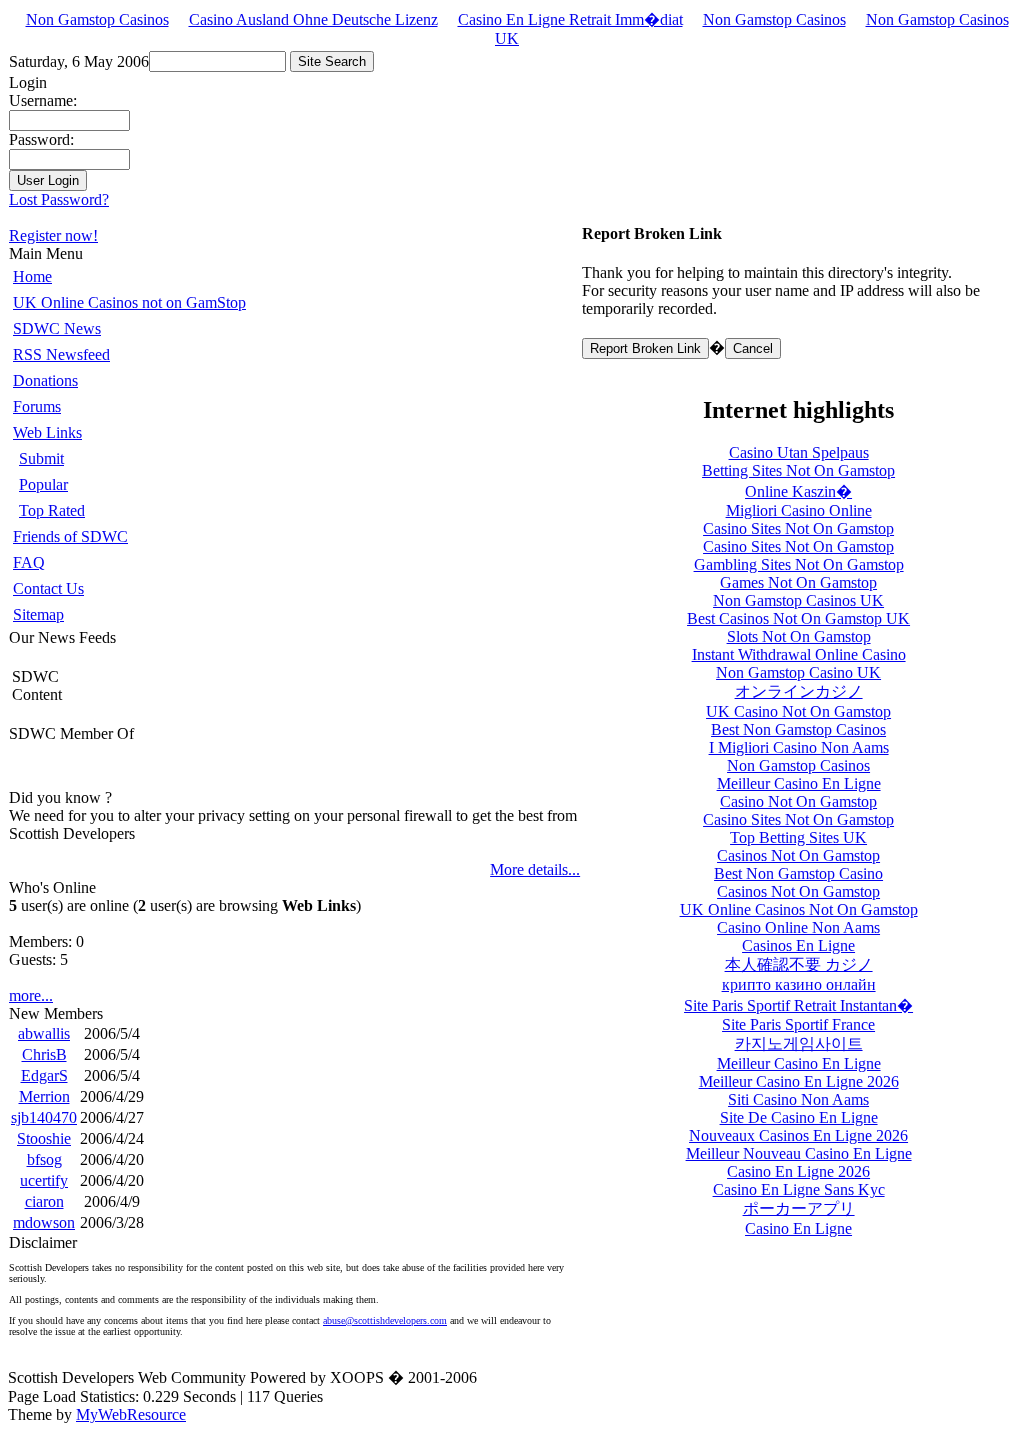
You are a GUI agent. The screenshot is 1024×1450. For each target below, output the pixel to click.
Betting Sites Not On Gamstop (798, 470)
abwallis (44, 1033)
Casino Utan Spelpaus (799, 452)
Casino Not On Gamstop (798, 801)
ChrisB (44, 1054)
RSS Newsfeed (61, 354)
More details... (535, 869)
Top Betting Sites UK (798, 837)
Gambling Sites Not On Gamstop (799, 564)
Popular (43, 484)
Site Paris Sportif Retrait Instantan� (798, 1005)
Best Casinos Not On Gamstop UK (798, 618)
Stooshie (44, 1138)
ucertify (44, 1180)
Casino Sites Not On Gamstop (798, 528)
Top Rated (52, 510)
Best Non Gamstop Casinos (798, 729)
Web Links (47, 432)
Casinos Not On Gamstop (798, 855)
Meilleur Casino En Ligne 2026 (799, 1081)
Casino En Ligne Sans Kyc (799, 1189)
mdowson (44, 1222)
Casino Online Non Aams (798, 927)
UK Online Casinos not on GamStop (129, 302)
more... (31, 995)
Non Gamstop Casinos (97, 19)
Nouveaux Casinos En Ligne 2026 (798, 1135)
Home (32, 276)
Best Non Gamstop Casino (798, 873)
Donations (45, 380)
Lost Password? (59, 199)
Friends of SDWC (70, 536)
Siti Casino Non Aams (798, 1099)
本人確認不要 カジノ (799, 964)
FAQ (29, 562)
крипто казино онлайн (799, 984)
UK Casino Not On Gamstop (798, 711)
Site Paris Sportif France (798, 1024)
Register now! (53, 235)
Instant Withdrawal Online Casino (799, 654)
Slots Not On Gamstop (799, 636)
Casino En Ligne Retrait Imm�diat (570, 19)
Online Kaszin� (798, 491)
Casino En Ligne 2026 (798, 1171)
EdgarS (44, 1075)
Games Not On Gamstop (798, 582)
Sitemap (38, 614)
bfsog (44, 1159)
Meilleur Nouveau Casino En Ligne (799, 1153)
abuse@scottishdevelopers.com (385, 1320)
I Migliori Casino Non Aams (799, 747)
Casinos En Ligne (798, 945)
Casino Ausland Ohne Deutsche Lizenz (313, 19)
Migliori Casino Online (799, 510)
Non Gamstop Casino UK (798, 672)
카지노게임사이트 (799, 1043)
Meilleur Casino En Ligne (799, 783)
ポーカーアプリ (799, 1208)
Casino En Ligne (798, 1228)
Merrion (44, 1096)
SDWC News (57, 328)
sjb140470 (44, 1117)
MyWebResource (131, 1414)
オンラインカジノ (799, 691)
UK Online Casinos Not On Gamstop (799, 909)
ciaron (44, 1201)
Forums (37, 406)
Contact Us (48, 588)
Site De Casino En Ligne (799, 1117)
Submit (41, 458)
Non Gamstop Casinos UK (798, 600)
